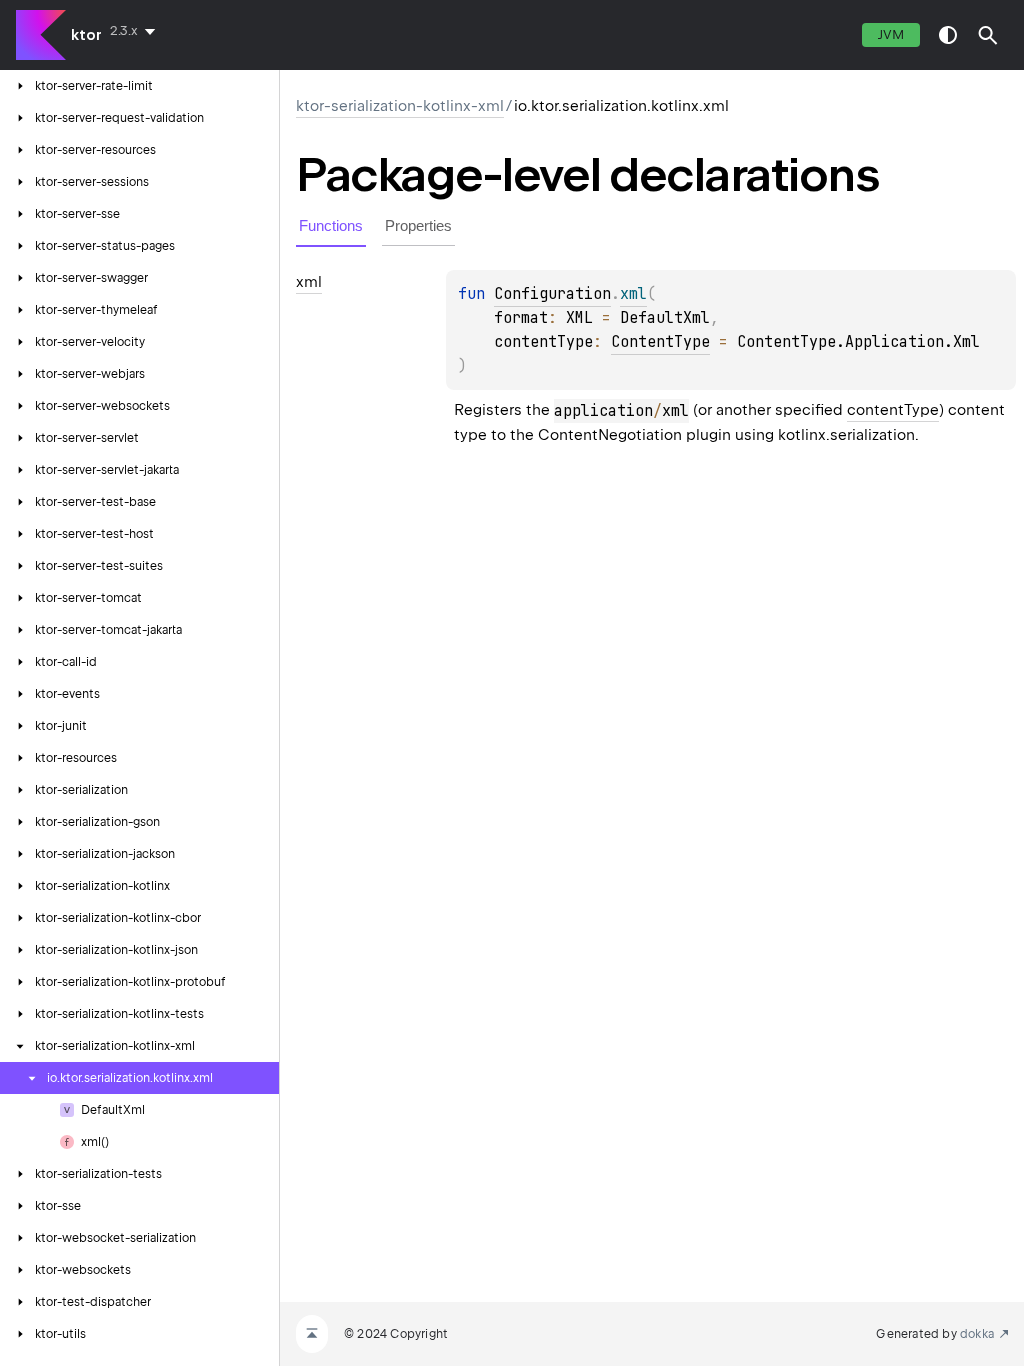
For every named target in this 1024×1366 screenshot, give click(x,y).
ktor (86, 35)
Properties (418, 225)
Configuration (552, 294)
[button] (988, 35)
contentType (893, 410)
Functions (331, 225)
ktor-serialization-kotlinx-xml (400, 106)
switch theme (948, 35)
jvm (891, 34)
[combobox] (136, 31)
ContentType (660, 342)
